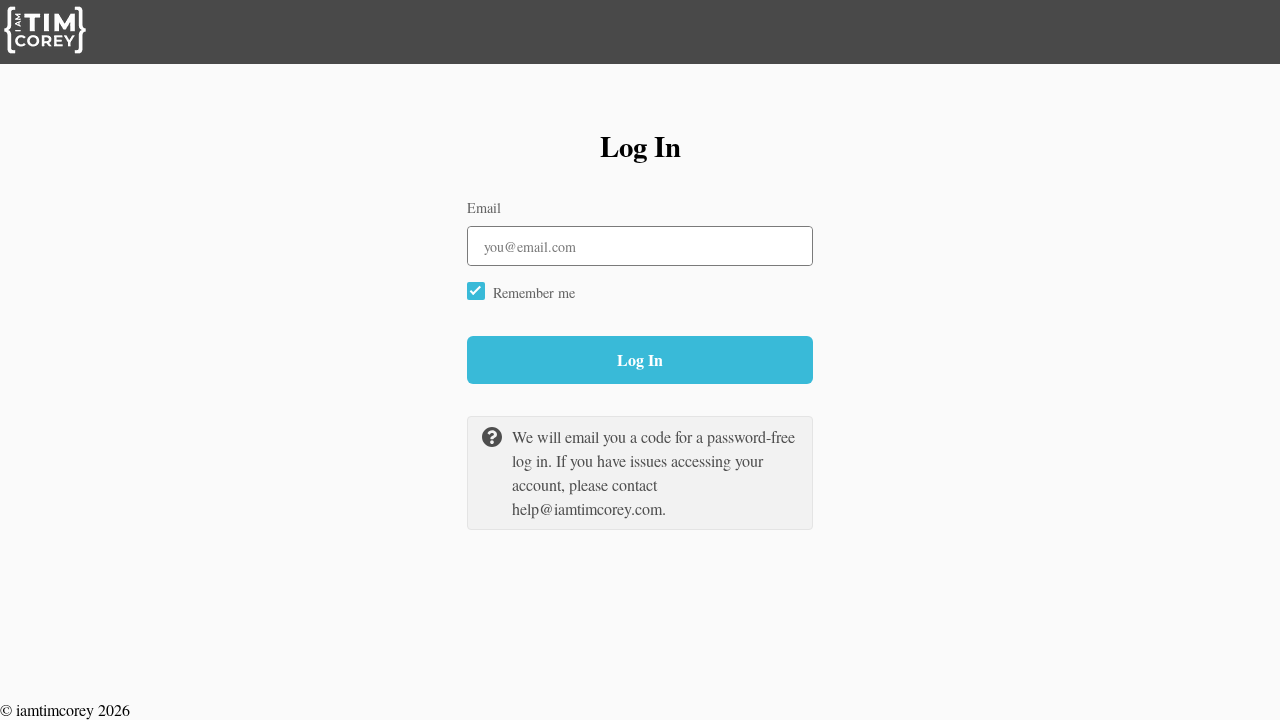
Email (484, 207)
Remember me (534, 292)
